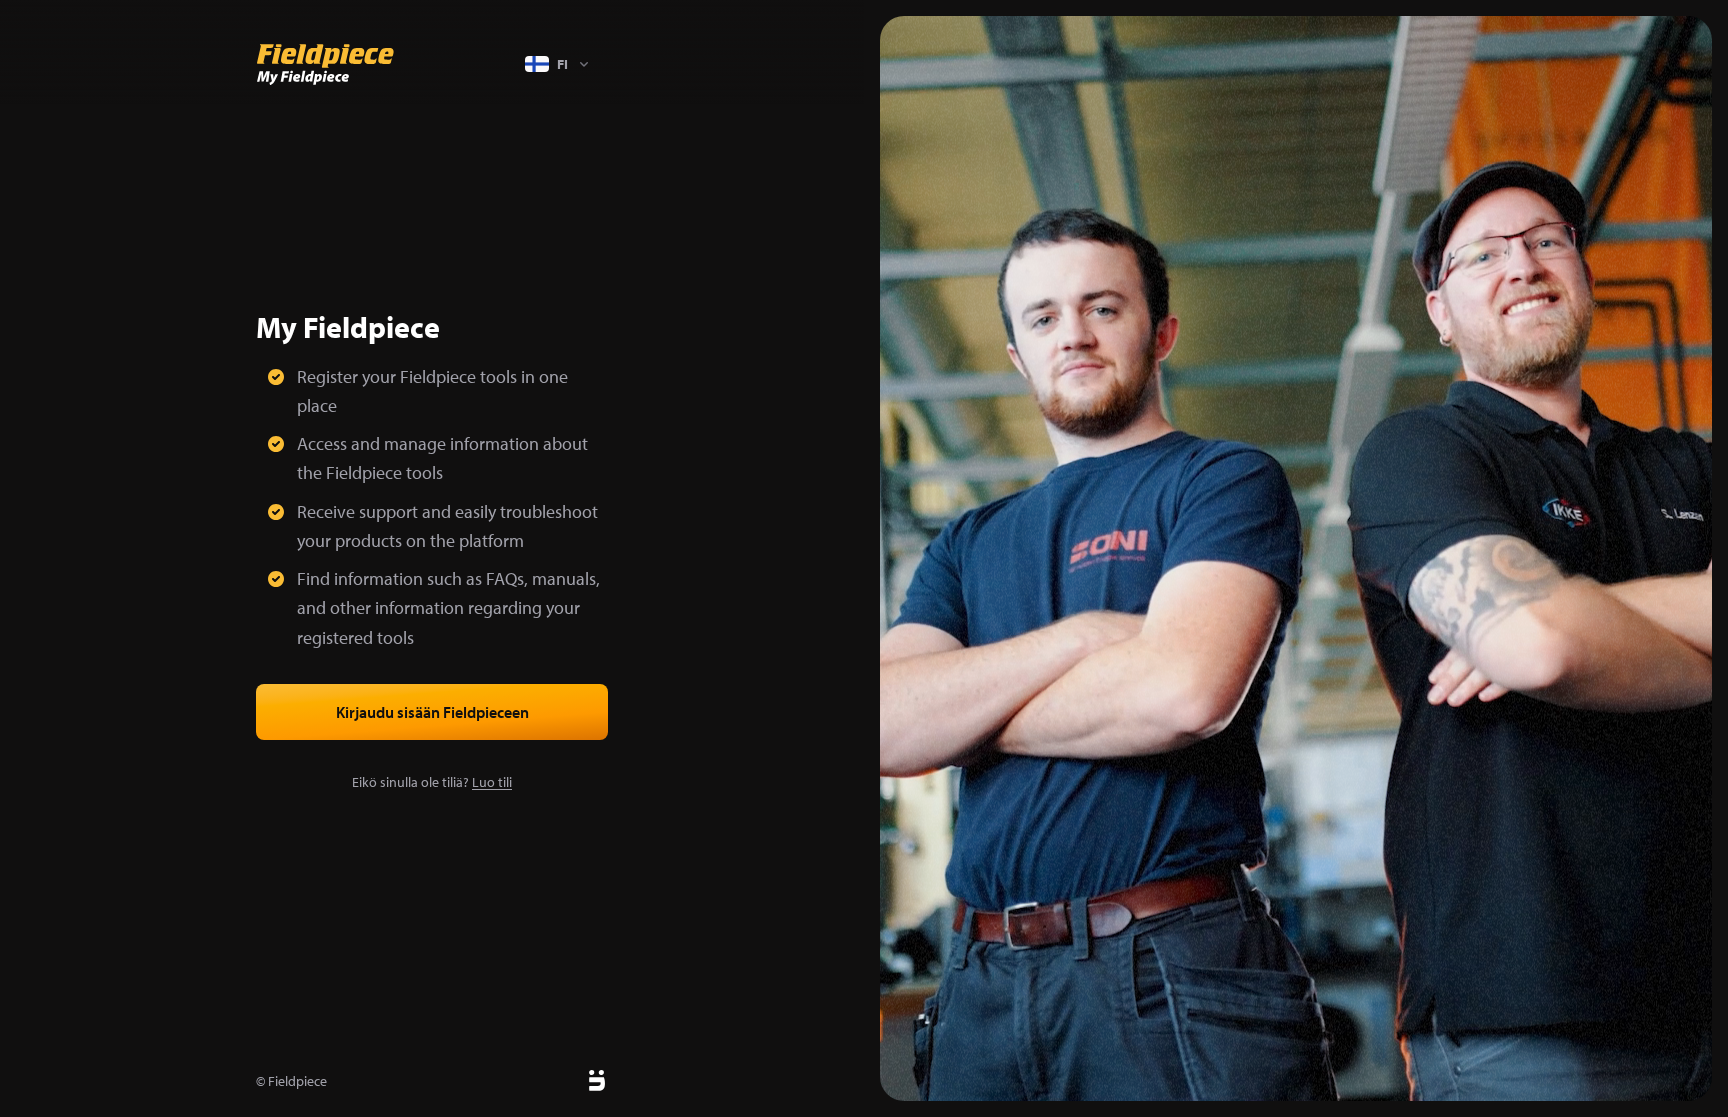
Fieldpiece (297, 1081)
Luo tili (492, 782)
